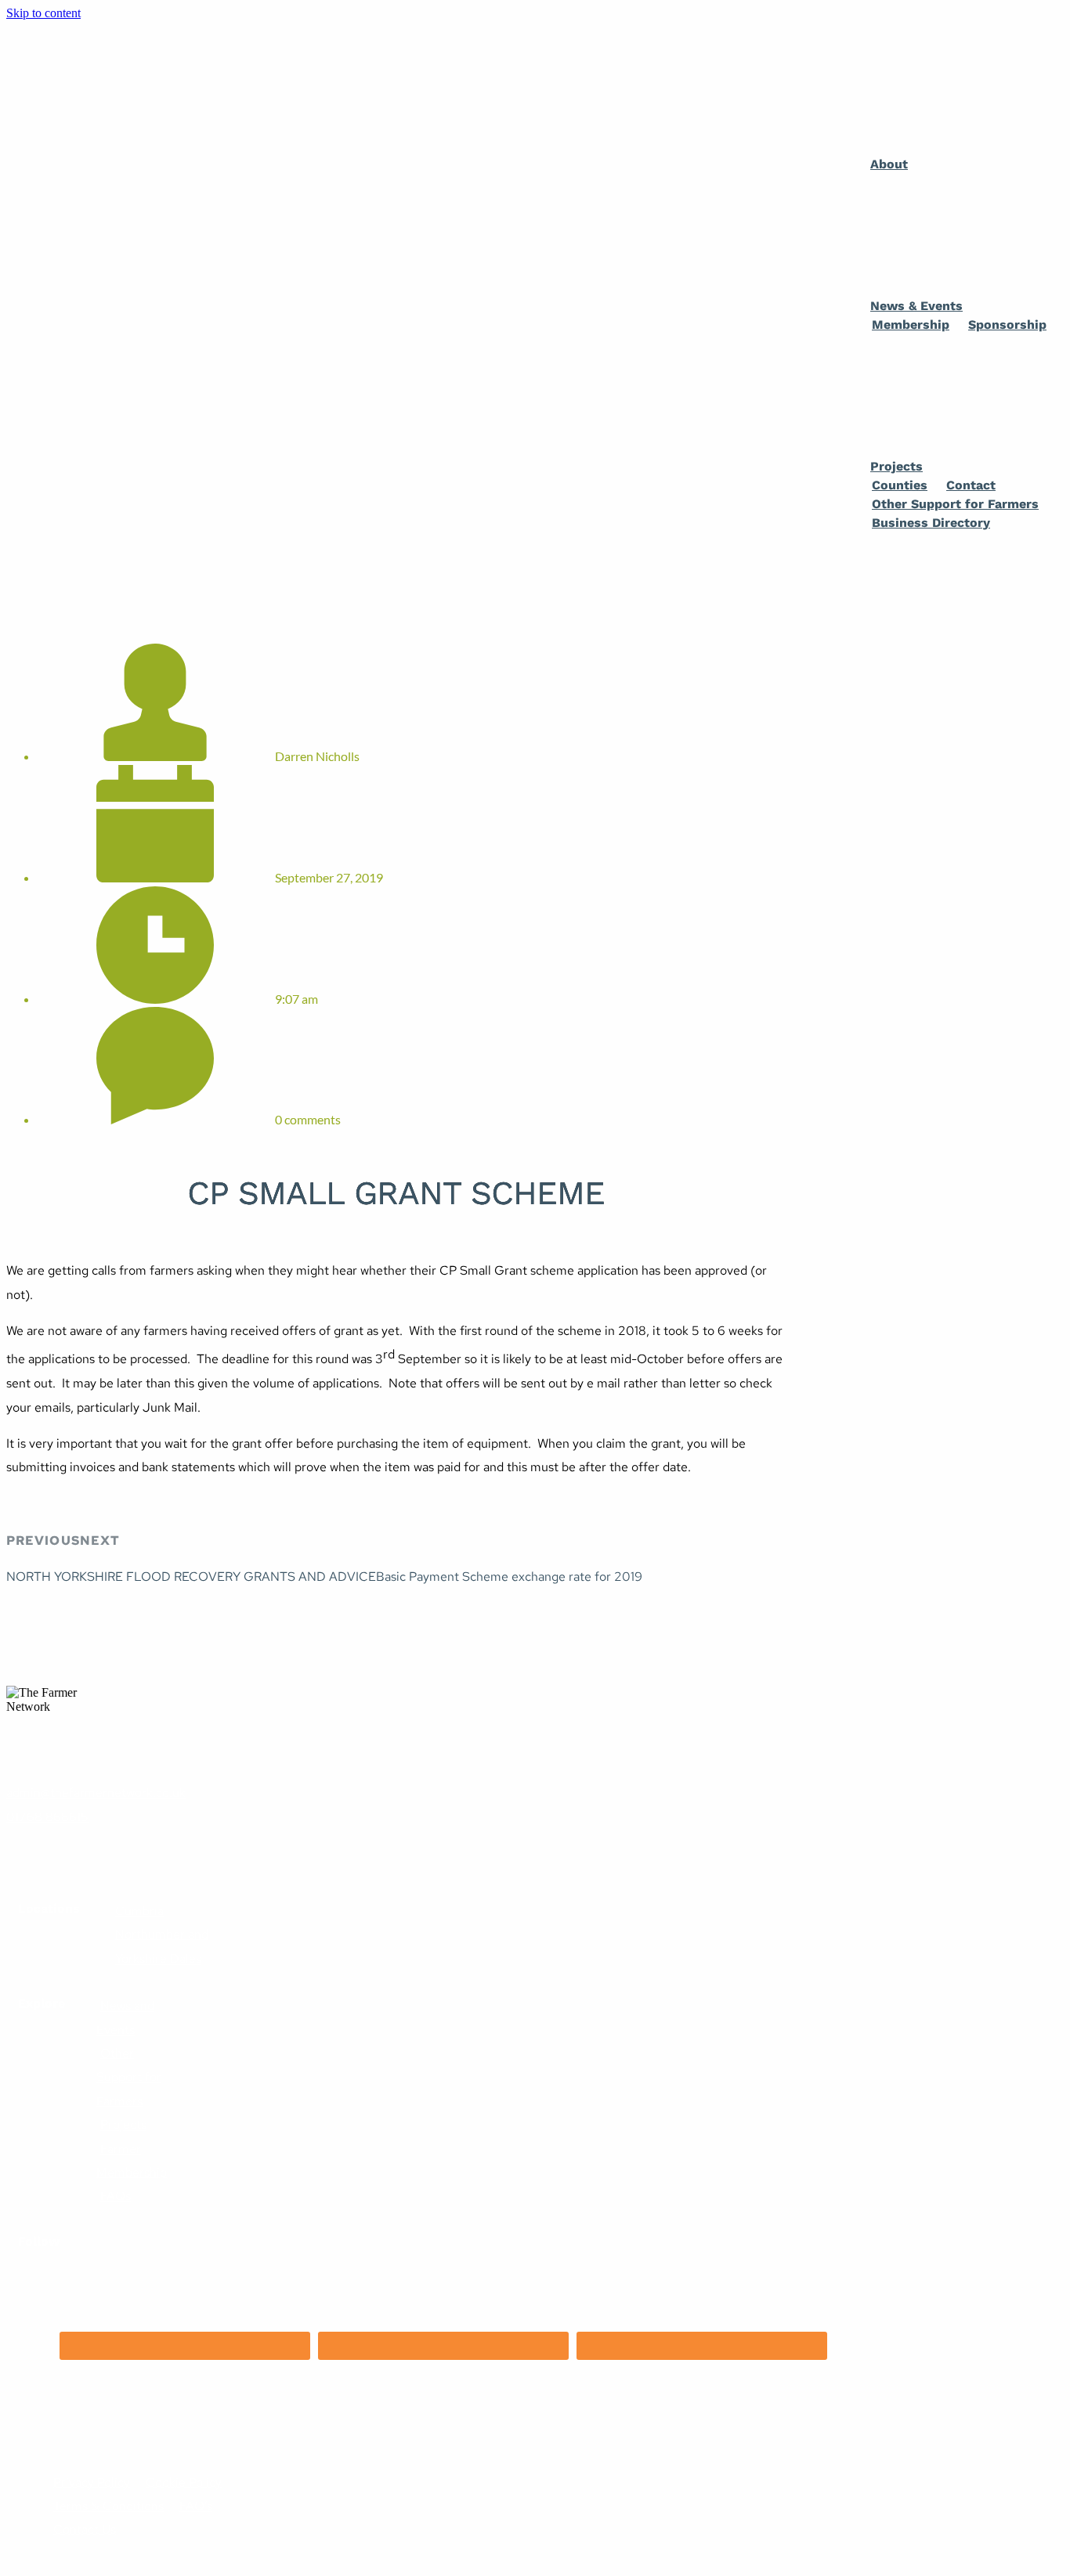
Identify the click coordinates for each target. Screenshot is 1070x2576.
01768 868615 (47, 1817)
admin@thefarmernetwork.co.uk (96, 1793)
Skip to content (43, 13)
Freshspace (66, 2435)
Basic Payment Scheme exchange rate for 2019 (509, 1577)
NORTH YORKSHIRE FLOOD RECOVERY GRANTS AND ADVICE (191, 1577)
